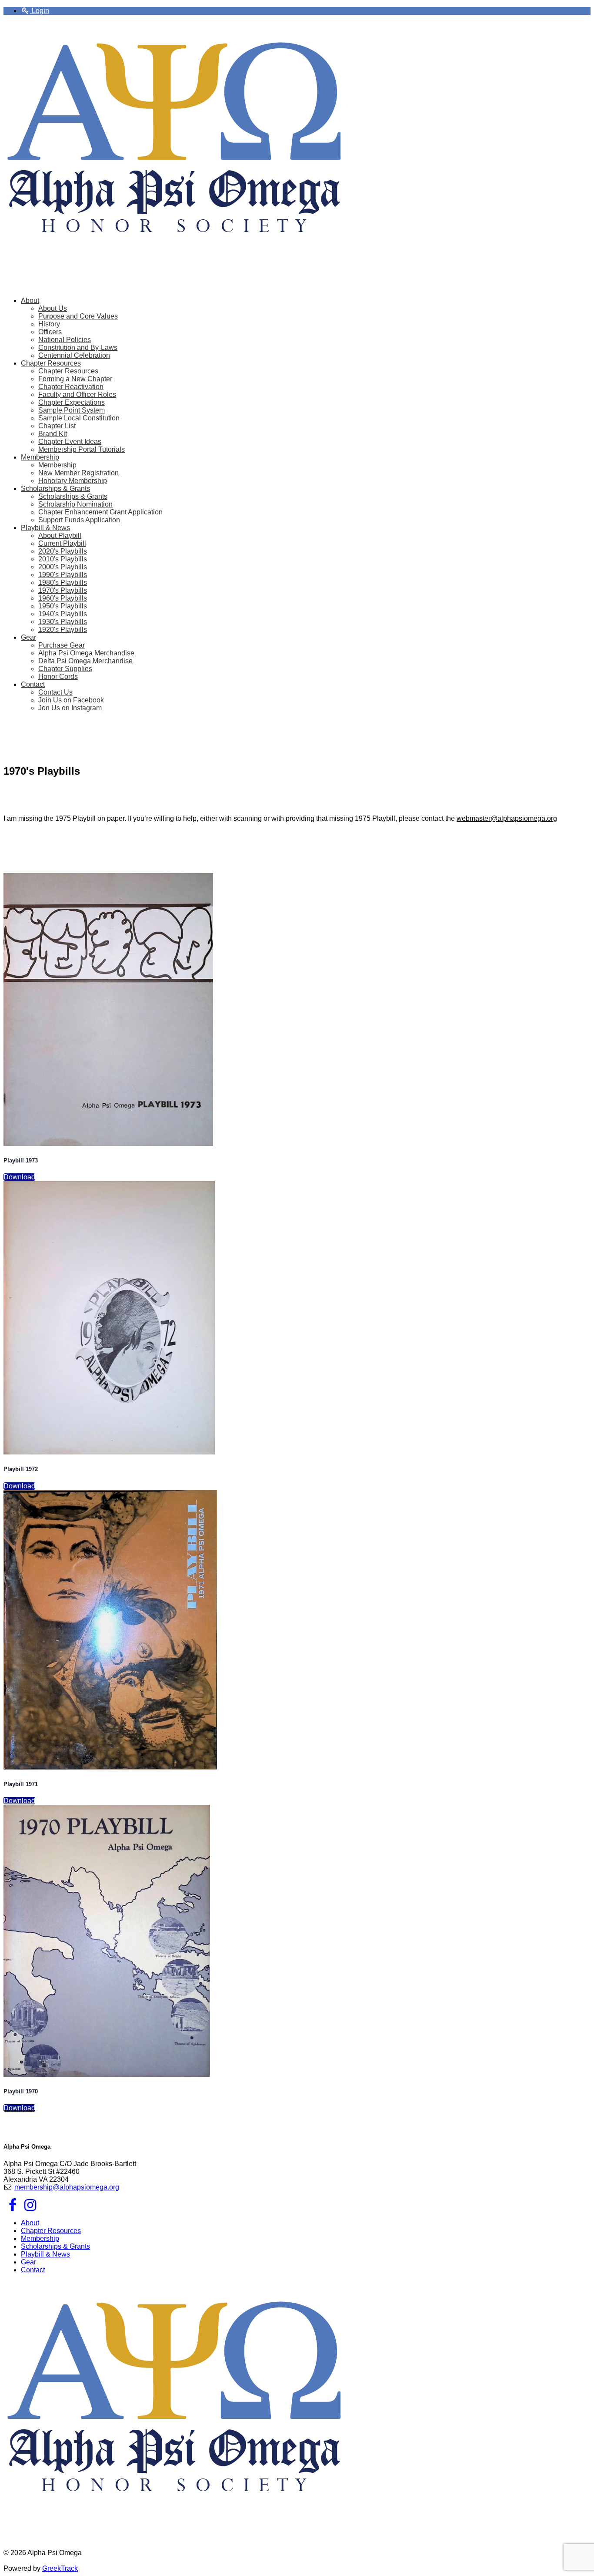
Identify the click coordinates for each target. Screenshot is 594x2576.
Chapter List (57, 426)
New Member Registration (78, 473)
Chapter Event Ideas (70, 442)
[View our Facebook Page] (12, 2208)
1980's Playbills (63, 583)
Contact (33, 2270)
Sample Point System (72, 410)
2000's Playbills (63, 567)
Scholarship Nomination (75, 504)
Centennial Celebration (74, 355)
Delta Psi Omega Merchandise (85, 661)
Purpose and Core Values (78, 316)
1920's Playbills (63, 630)
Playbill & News (45, 2254)
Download (19, 1177)
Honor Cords (58, 677)
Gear (28, 2262)
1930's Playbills (63, 622)
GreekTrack (60, 2568)
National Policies (65, 340)
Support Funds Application (79, 520)
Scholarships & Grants (73, 496)
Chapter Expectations (72, 402)
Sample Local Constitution (79, 418)
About (30, 2223)
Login (40, 11)
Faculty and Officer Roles (77, 395)
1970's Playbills (63, 590)
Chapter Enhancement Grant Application (100, 512)
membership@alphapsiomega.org (67, 2187)
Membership (57, 465)
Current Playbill (62, 543)
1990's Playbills (63, 575)
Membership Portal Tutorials (82, 449)
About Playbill (60, 536)
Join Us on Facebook (71, 700)
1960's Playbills (63, 598)
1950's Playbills (63, 606)
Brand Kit (53, 434)
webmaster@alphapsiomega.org (507, 818)
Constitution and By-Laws (78, 348)
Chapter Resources (68, 371)
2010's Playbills (63, 559)
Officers (50, 332)
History (49, 324)
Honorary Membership (73, 481)
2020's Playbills (63, 551)
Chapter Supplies (65, 669)
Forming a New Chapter (75, 379)
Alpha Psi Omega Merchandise (86, 653)
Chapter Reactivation (71, 387)
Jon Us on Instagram (70, 708)
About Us (53, 308)
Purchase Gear (62, 645)
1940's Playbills (63, 614)
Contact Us (55, 692)
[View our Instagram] (30, 2208)
